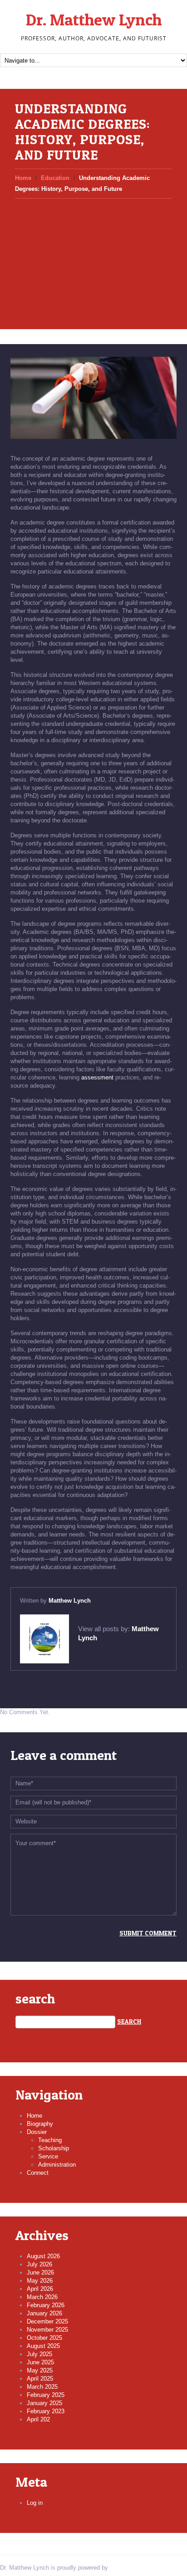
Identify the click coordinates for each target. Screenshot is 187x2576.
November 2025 (47, 2330)
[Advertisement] (93, 256)
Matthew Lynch (70, 1601)
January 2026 (44, 2313)
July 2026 (39, 2264)
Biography (40, 2124)
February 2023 (46, 2411)
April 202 (38, 2419)
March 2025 (42, 2387)
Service (48, 2156)
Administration (57, 2165)
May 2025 (40, 2370)
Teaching (50, 2140)
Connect (38, 2173)
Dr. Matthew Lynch (94, 19)
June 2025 (40, 2362)
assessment (97, 1077)
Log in (35, 2503)
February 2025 (46, 2395)
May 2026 (40, 2281)
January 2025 (44, 2403)
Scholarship (54, 2148)
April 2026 (40, 2289)
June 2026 (40, 2272)
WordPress (124, 2568)
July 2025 (39, 2354)
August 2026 (43, 2256)
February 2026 (46, 2305)
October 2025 (44, 2338)
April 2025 (40, 2379)
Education (55, 178)
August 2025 (43, 2346)
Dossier (37, 2132)
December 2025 (47, 2321)
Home (23, 178)
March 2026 (42, 2297)
